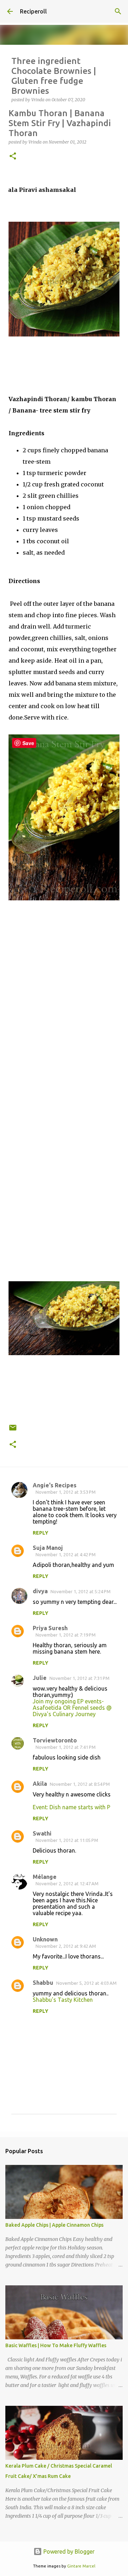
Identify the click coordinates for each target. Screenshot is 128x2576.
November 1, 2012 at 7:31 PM (79, 1678)
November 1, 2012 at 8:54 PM (80, 1784)
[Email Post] (13, 1430)
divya (40, 1591)
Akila (40, 1784)
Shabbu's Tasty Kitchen (63, 2000)
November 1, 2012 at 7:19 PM (66, 1635)
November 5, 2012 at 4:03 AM (86, 1983)
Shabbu (43, 1983)
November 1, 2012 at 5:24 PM (81, 1591)
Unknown (45, 1939)
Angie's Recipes (55, 1485)
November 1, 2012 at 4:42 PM (66, 1554)
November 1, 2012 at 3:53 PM (66, 1492)
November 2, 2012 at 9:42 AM (66, 1946)
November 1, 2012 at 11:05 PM (67, 1840)
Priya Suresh (50, 1628)
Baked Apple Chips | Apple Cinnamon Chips (54, 2225)
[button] (13, 157)
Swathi (42, 1833)
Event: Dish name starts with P (71, 1807)
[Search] (118, 11)
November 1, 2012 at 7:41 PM (66, 1747)
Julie (40, 1678)
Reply (41, 1533)
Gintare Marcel (81, 2566)
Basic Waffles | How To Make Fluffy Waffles (56, 2345)
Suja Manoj (48, 1548)
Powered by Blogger (68, 2551)
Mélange (45, 1877)
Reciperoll (33, 11)
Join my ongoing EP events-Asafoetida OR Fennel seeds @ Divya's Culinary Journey (72, 1708)
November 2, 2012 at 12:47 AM (67, 1884)
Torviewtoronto (55, 1740)
